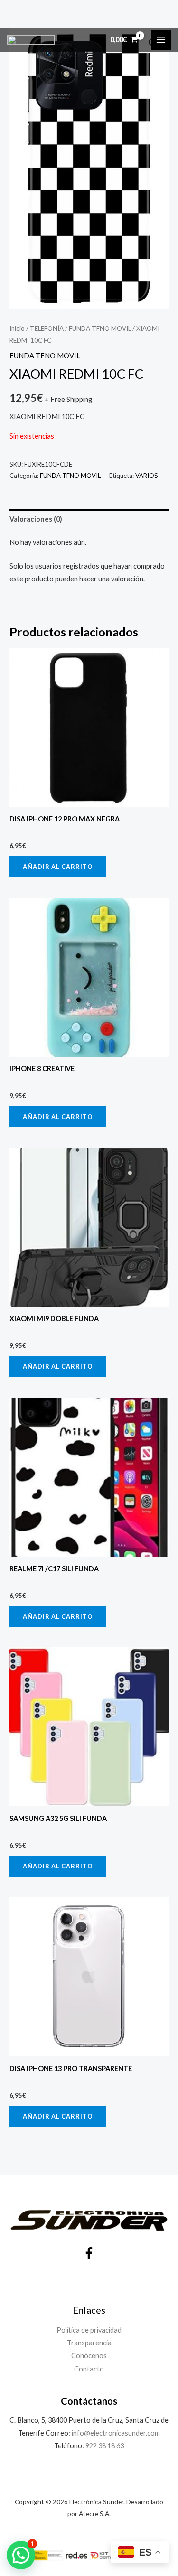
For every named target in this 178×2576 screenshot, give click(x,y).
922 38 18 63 (105, 2446)
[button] (21, 2555)
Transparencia (89, 2343)
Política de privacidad (89, 2330)
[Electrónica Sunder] (31, 40)
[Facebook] (89, 2253)
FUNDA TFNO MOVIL (100, 328)
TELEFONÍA (47, 328)
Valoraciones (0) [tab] (36, 519)
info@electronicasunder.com (115, 2433)
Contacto (89, 2369)
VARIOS (147, 476)
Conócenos (89, 2356)
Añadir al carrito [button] (58, 867)
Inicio (17, 328)
